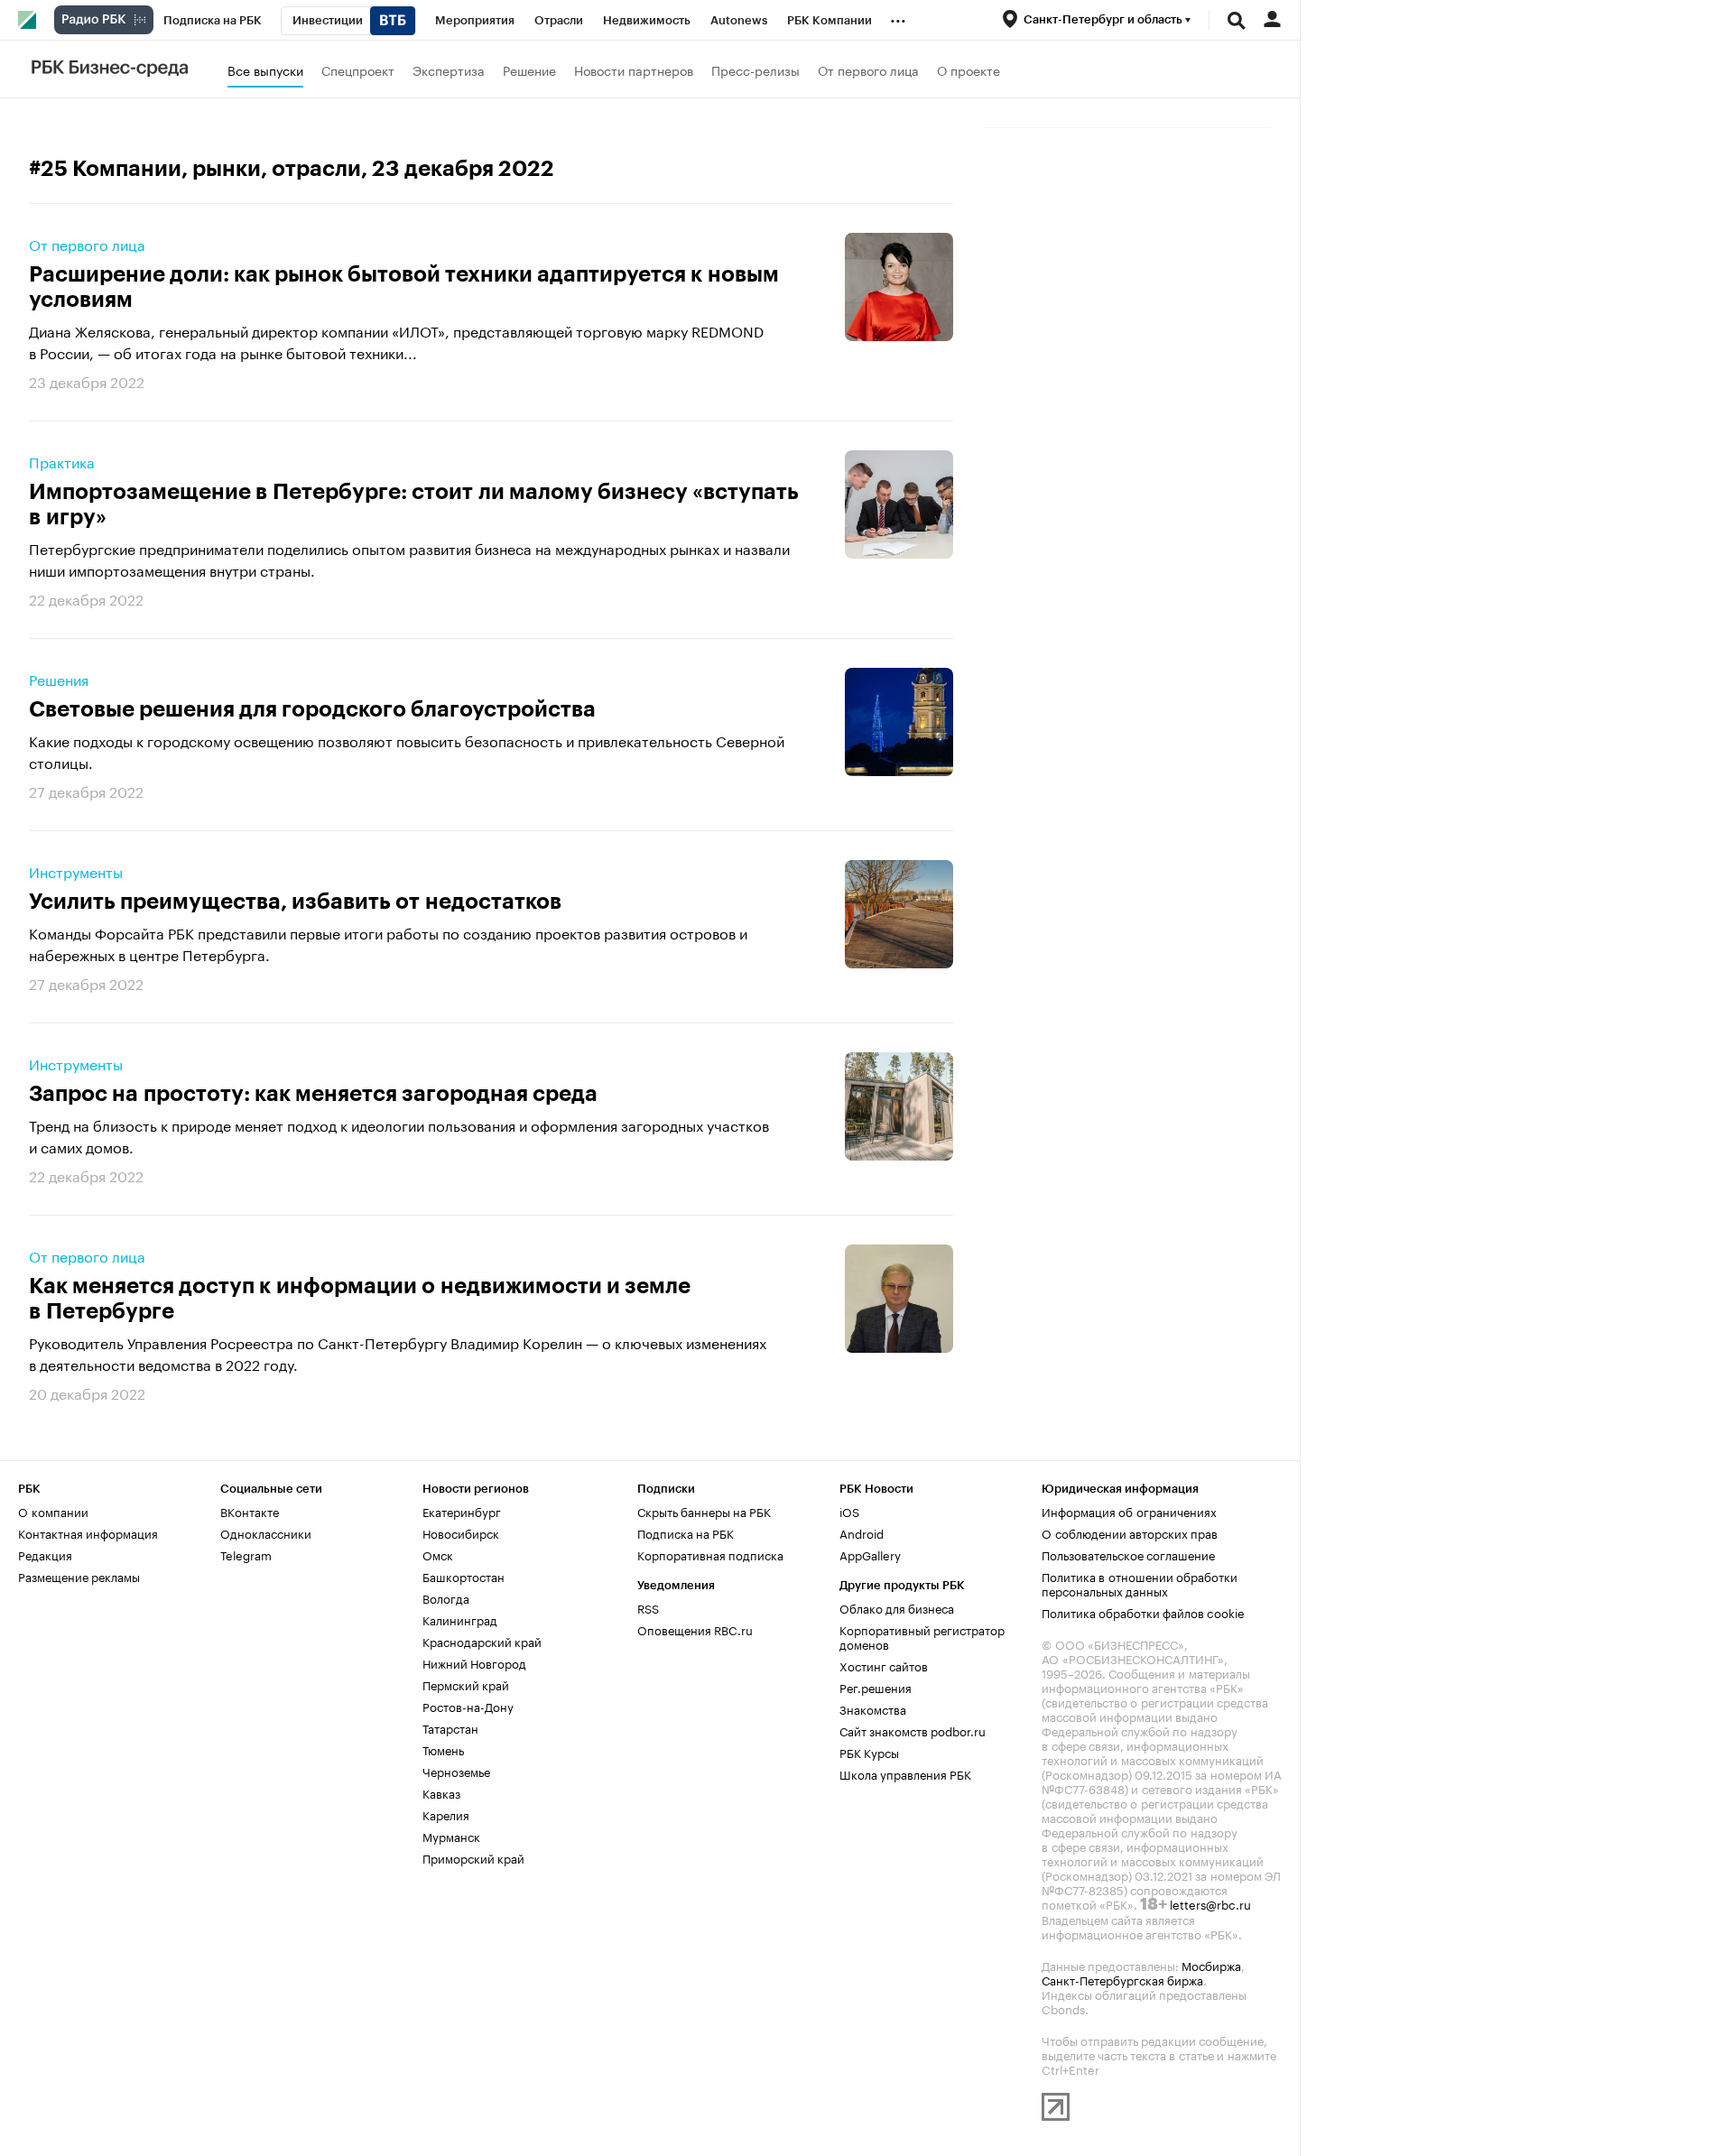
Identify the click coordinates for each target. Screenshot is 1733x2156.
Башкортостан (463, 1576)
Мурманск (451, 1836)
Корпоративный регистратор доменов (922, 1636)
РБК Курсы (869, 1752)
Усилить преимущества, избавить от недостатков (295, 902)
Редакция (45, 1554)
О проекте (968, 69)
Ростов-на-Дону (468, 1706)
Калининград (460, 1619)
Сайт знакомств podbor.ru (913, 1730)
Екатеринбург (462, 1511)
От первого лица (868, 69)
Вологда (446, 1597)
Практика (62, 461)
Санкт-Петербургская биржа (1122, 1979)
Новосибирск (461, 1532)
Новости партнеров (634, 69)
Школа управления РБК (905, 1773)
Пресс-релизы (755, 69)
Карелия (446, 1814)
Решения (59, 679)
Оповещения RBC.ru (695, 1629)
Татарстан (450, 1727)
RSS (648, 1607)
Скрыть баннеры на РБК (704, 1511)
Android (862, 1532)
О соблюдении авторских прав (1130, 1532)
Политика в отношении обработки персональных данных (1140, 1583)
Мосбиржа (1211, 1965)
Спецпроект (358, 69)
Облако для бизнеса (897, 1607)
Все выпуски (265, 69)
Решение (529, 69)
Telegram (246, 1554)
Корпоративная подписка (710, 1554)
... (898, 17)
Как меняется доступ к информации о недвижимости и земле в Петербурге (360, 1299)
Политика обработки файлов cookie (1143, 1612)
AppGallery (870, 1554)
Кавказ (441, 1792)
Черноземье (456, 1771)
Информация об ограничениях (1129, 1511)
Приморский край (473, 1857)
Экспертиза (449, 69)
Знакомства (873, 1708)
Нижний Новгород (474, 1662)
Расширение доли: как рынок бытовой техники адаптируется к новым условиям (404, 287)
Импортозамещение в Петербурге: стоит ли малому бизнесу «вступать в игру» (414, 504)
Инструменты (76, 871)
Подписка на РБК (686, 1532)
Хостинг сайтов (884, 1665)
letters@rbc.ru (1210, 1903)
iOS (849, 1511)
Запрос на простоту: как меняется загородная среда (313, 1094)
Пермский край (466, 1684)
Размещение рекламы (79, 1576)
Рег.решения (876, 1687)
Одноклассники (266, 1532)
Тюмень (443, 1749)
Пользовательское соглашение (1128, 1554)
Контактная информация (88, 1532)
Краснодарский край (482, 1641)
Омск (438, 1554)
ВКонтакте (250, 1511)
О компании (53, 1511)
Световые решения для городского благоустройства (312, 709)
